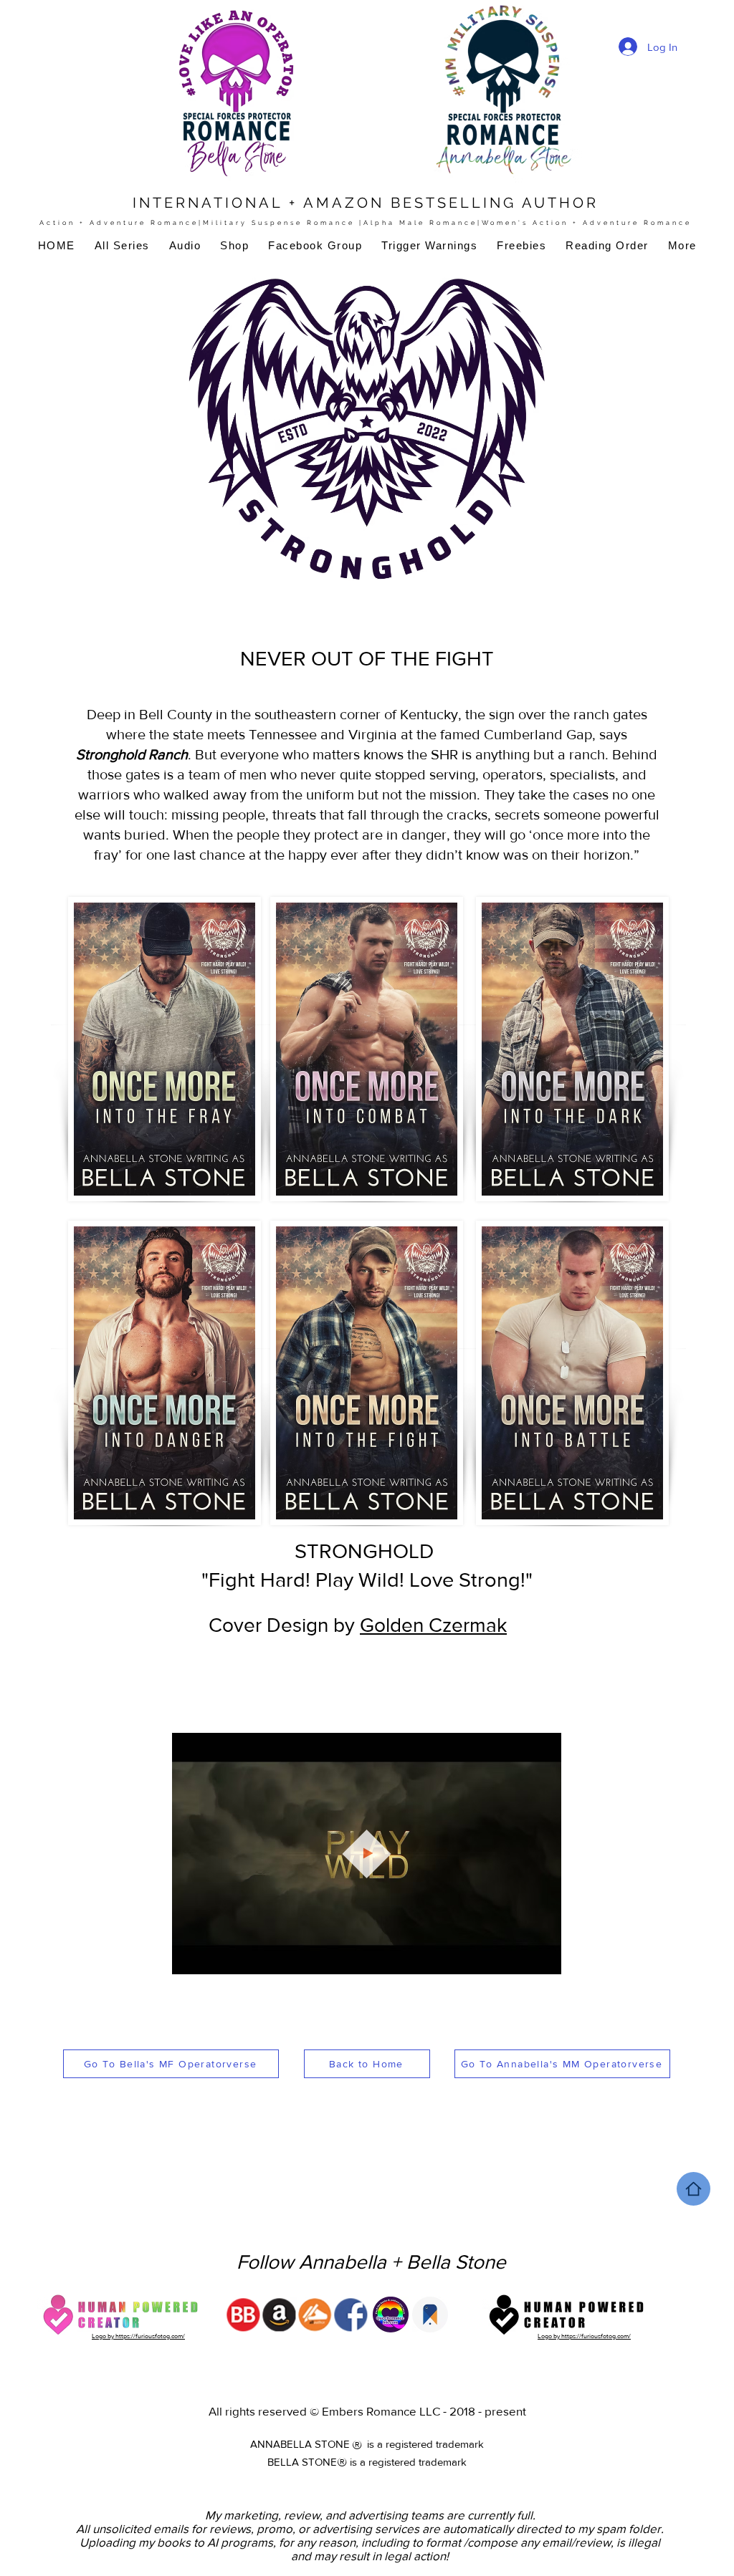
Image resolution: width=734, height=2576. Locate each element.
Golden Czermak (433, 1625)
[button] (543, 1959)
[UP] (694, 2189)
